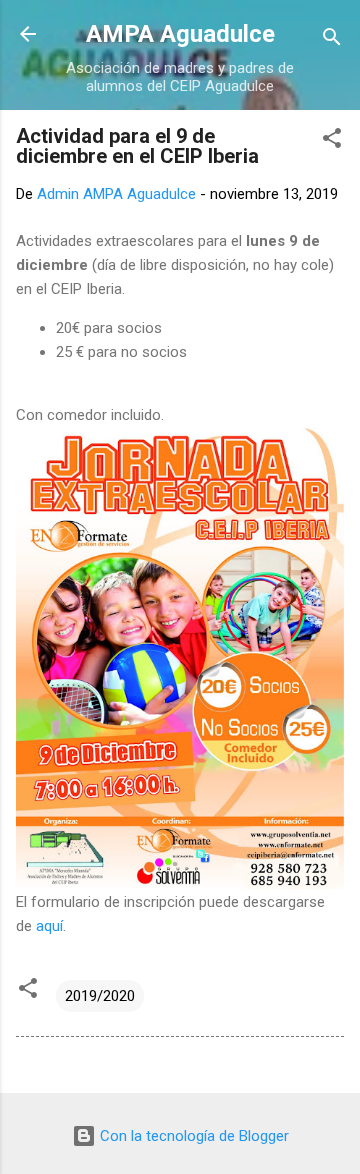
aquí (49, 926)
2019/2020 (100, 996)
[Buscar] (332, 40)
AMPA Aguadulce (180, 34)
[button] (332, 141)
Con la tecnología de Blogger (192, 1136)
